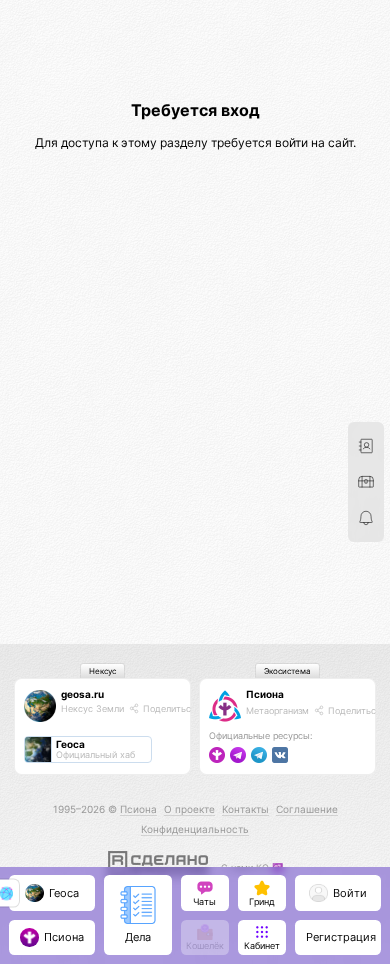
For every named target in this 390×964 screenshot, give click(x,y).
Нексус (102, 671)
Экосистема (287, 671)
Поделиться (168, 708)
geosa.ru (82, 694)
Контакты (245, 809)
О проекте (189, 809)
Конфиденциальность (195, 829)
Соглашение (307, 809)
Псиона (265, 694)
